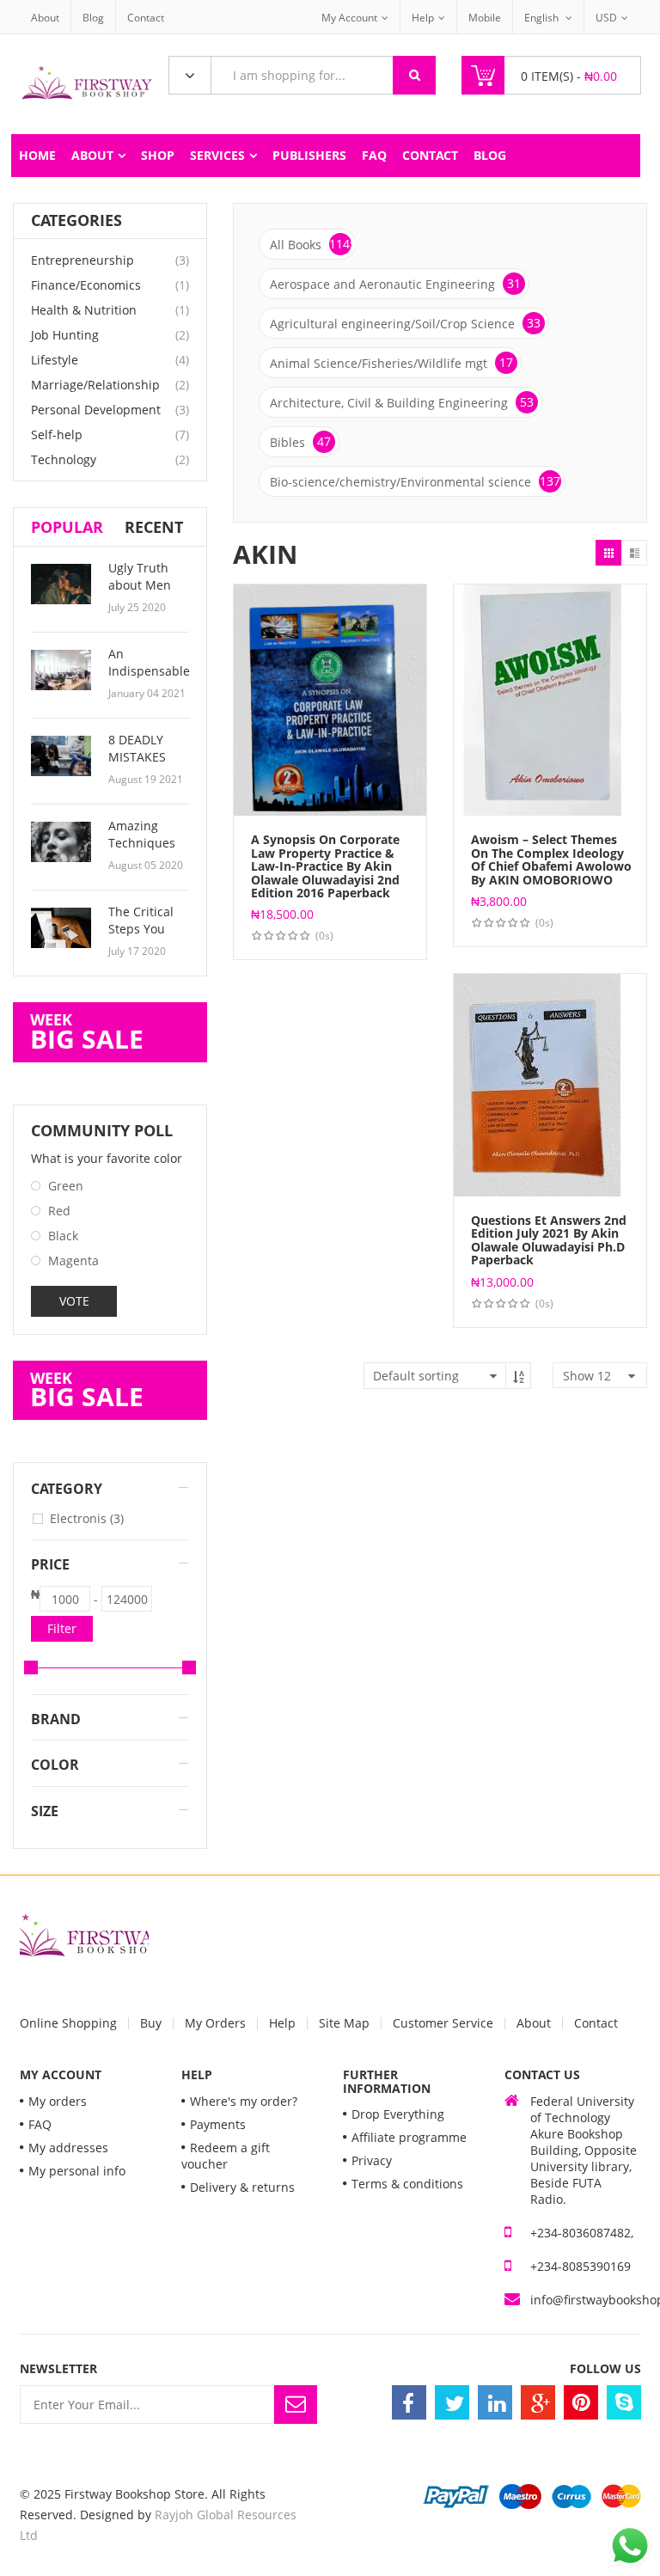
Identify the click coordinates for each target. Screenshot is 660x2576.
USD (606, 18)
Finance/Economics (86, 285)
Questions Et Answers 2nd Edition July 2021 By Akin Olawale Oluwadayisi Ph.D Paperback (549, 1240)
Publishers (309, 155)
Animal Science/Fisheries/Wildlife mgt (391, 363)
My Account (349, 18)
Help (423, 18)
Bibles (300, 442)
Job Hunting (65, 335)
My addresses (68, 2148)
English (543, 18)
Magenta (73, 1260)
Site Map (344, 2023)
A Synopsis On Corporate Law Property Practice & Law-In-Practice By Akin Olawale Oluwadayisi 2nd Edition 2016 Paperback (325, 866)
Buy (151, 2023)
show (587, 1376)
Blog (93, 18)
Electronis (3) (87, 1518)
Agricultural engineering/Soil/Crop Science (405, 323)
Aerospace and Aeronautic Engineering (395, 284)
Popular (67, 527)
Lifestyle (55, 360)
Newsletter (58, 2368)
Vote (74, 1301)
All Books (313, 244)
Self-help (57, 434)
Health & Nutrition (84, 310)
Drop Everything (398, 2114)
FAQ (374, 155)
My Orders (215, 2023)
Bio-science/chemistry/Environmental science (415, 481)
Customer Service (443, 2023)
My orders (58, 2101)
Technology (64, 459)
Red (59, 1211)
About (45, 18)
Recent (154, 527)
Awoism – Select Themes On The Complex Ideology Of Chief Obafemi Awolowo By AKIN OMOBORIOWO (551, 859)
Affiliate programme (409, 2137)
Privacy (372, 2160)
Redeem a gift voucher (226, 2156)
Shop (158, 155)
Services (217, 155)
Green (66, 1186)
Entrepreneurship (82, 260)
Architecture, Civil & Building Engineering (402, 402)
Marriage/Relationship (95, 385)
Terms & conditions (407, 2184)
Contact (146, 18)
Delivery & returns (242, 2187)
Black (63, 1236)
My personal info (77, 2171)
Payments (218, 2124)
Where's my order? (244, 2101)
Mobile (485, 18)
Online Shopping (68, 2023)
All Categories (190, 76)
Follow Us (605, 2368)
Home (37, 155)
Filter (62, 1628)
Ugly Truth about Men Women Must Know (147, 594)
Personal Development (96, 410)
